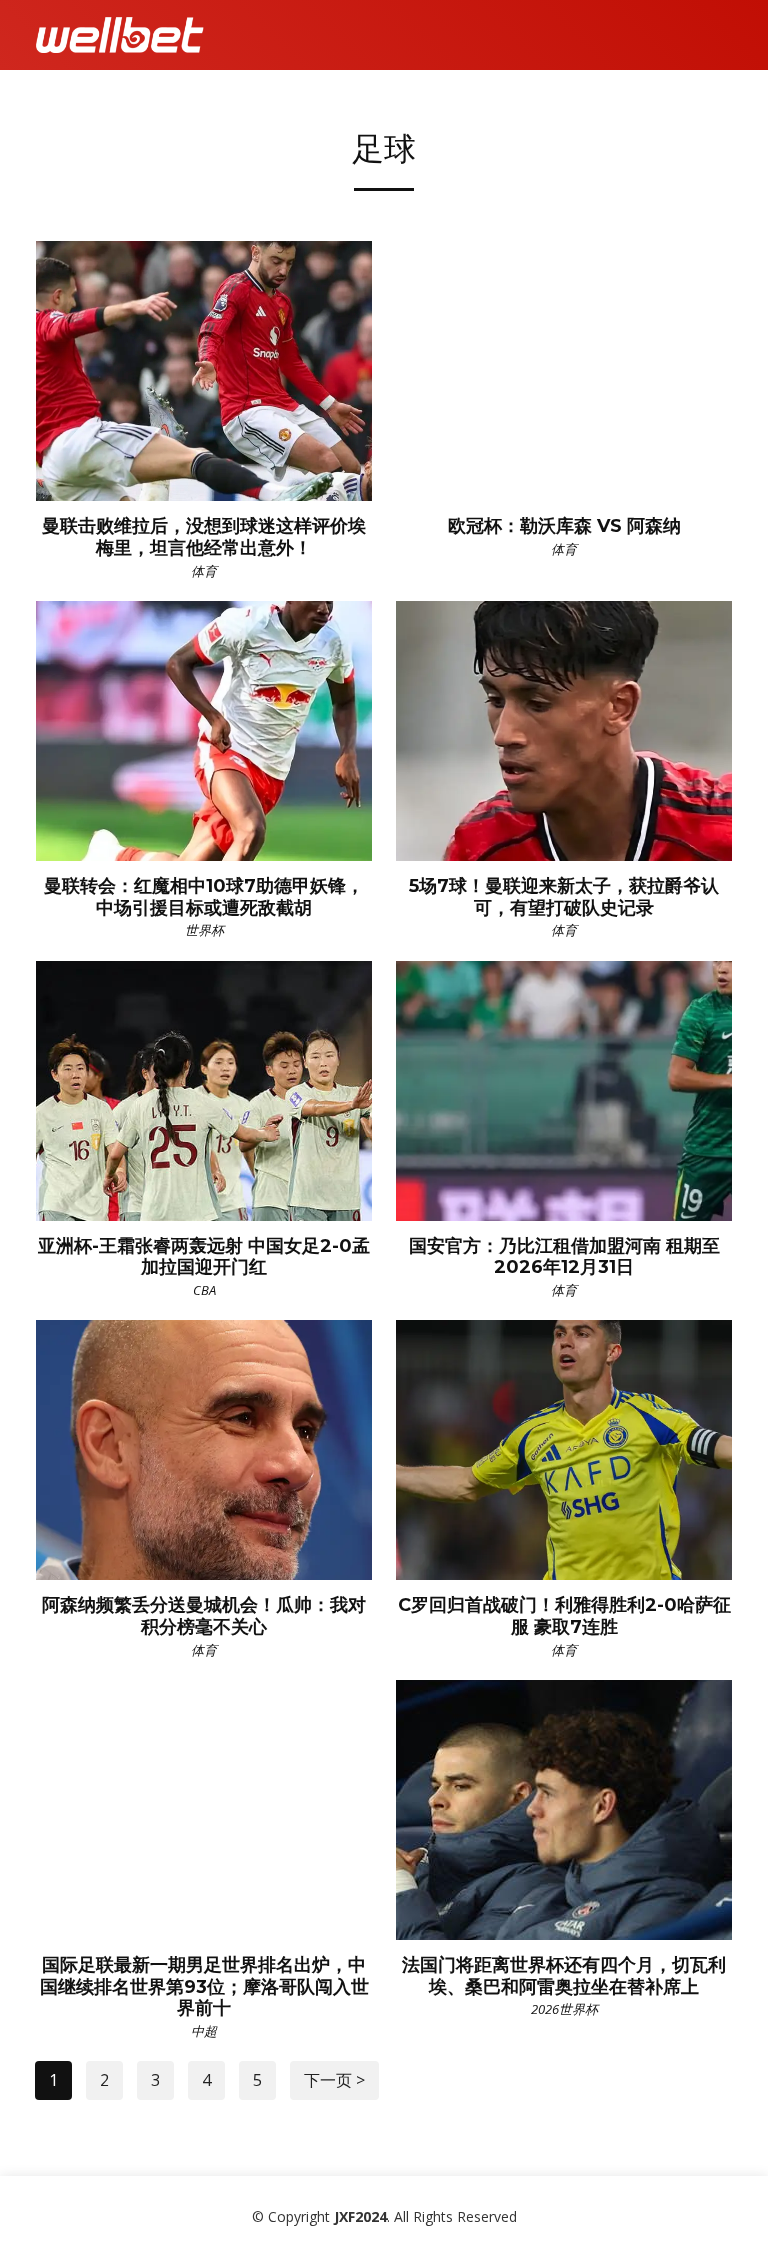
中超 (204, 2031)
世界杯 (204, 930)
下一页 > (334, 2080)
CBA (204, 1290)
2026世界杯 (564, 2009)
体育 (204, 571)
